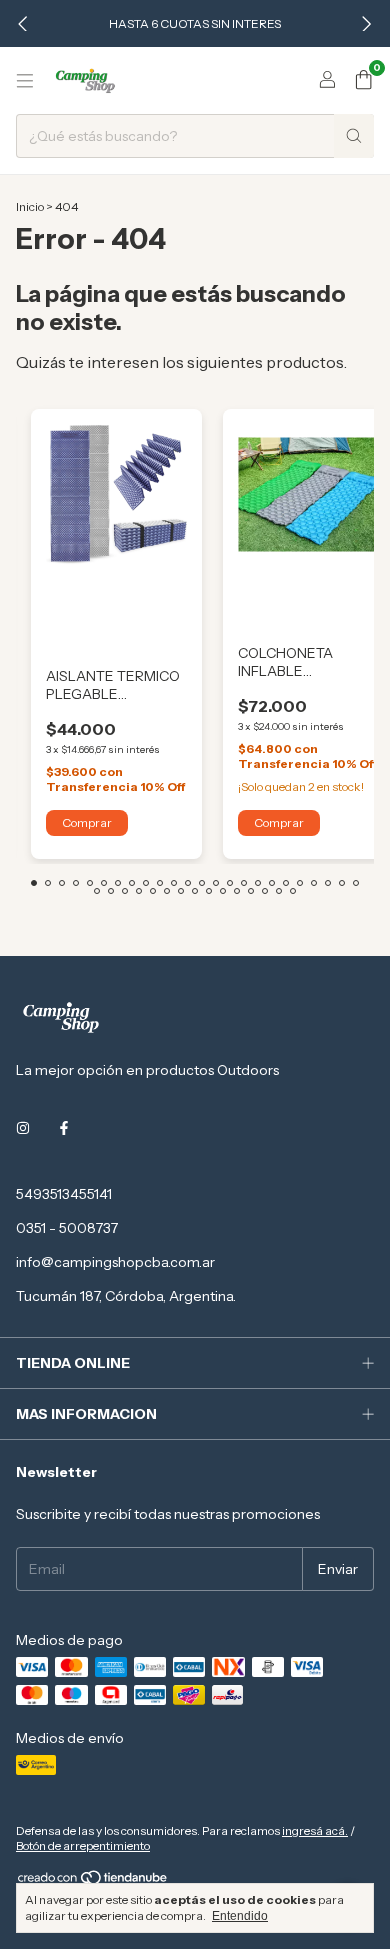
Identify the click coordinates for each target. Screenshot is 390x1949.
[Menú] (25, 81)
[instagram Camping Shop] (23, 1128)
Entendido (240, 1916)
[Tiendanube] (93, 1881)
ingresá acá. (315, 1830)
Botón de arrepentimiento (83, 1845)
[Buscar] (354, 136)
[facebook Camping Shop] (64, 1128)
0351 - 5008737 (67, 1228)
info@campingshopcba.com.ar (115, 1262)
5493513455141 (64, 1194)
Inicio (30, 206)
